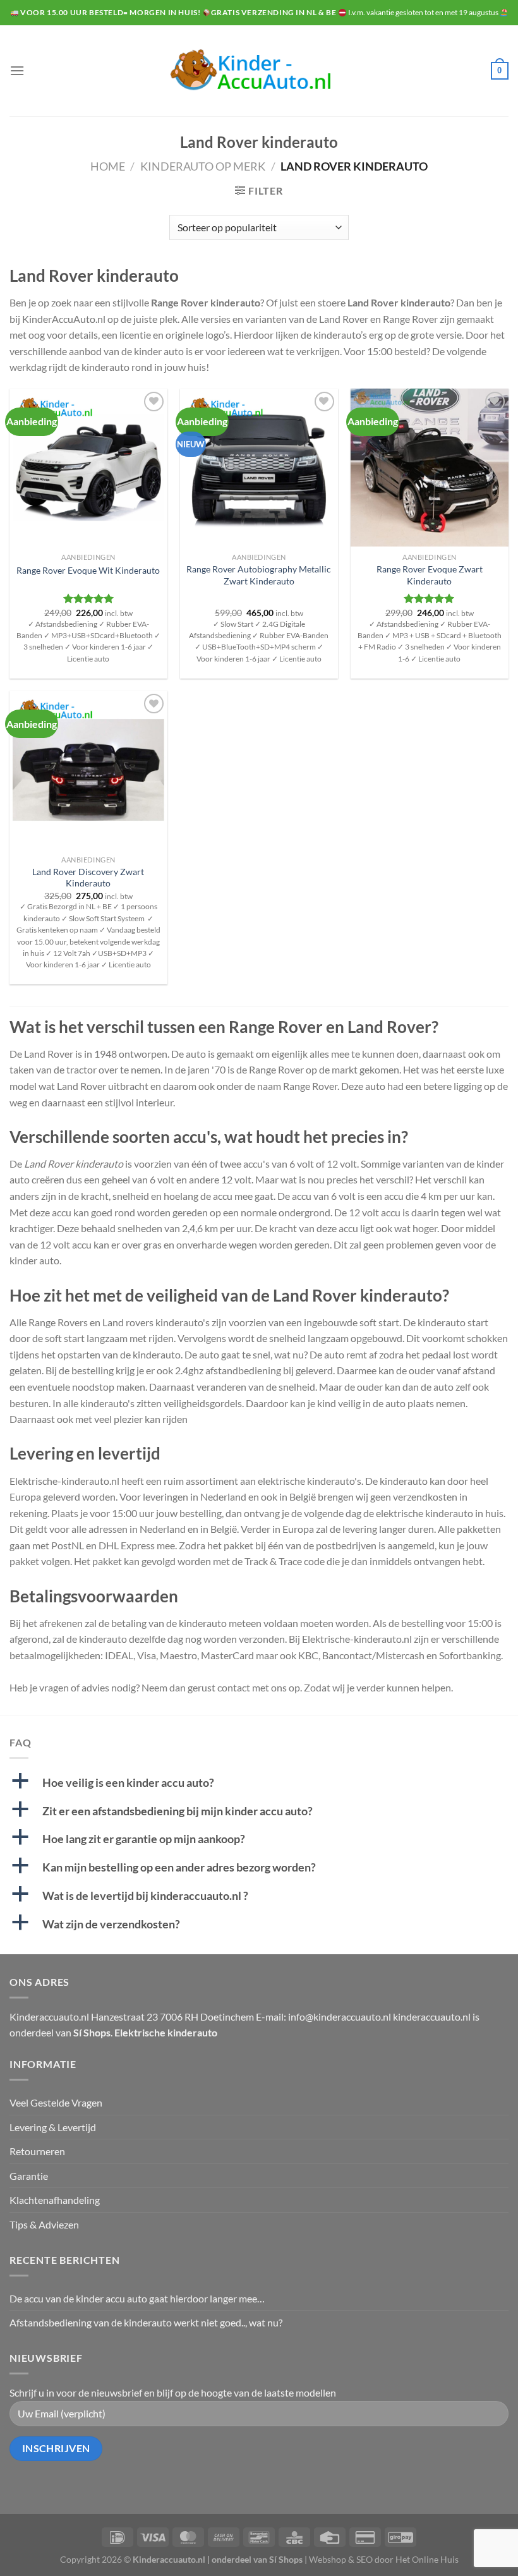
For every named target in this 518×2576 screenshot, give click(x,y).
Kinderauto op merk (203, 166)
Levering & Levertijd (53, 2127)
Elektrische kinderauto (166, 2032)
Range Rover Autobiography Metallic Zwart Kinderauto (259, 575)
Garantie (29, 2176)
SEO (364, 2559)
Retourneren (37, 2151)
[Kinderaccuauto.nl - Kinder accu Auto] (259, 71)
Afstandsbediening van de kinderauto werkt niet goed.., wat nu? (146, 2322)
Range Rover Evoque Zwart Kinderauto (430, 575)
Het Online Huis (427, 2559)
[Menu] (17, 70)
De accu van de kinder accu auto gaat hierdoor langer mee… (137, 2298)
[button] (259, 1783)
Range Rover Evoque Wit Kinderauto (88, 570)
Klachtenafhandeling (55, 2200)
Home (108, 166)
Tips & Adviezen (44, 2224)
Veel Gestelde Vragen (56, 2102)
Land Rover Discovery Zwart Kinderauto (88, 878)
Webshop (328, 2559)
